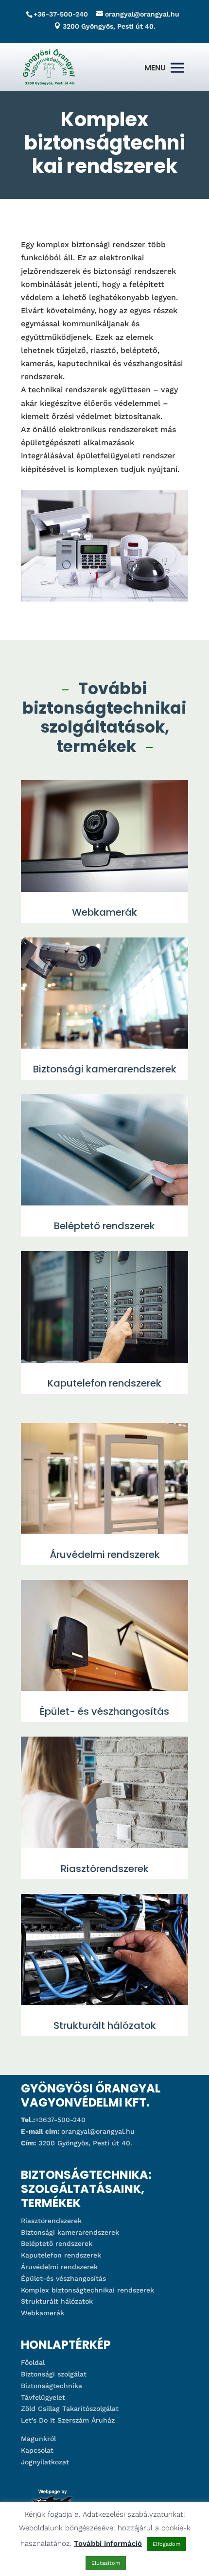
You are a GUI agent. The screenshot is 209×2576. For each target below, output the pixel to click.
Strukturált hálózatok (57, 2301)
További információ (108, 2543)
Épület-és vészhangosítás (63, 2278)
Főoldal (33, 2362)
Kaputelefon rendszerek (61, 2255)
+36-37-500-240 (61, 14)
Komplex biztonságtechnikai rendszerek (87, 2290)
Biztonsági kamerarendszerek (70, 2232)
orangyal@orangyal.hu (98, 2131)
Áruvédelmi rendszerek (59, 2267)
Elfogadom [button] (166, 2544)
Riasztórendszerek (51, 2221)
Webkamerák (43, 2313)
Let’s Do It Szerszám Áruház (68, 2420)
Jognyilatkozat (45, 2462)
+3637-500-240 (60, 2120)
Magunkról (38, 2439)
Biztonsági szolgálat (54, 2374)
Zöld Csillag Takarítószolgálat (70, 2409)
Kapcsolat (37, 2450)
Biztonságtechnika (52, 2386)
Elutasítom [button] (106, 2563)
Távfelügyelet (43, 2397)
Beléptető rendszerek (57, 2243)
